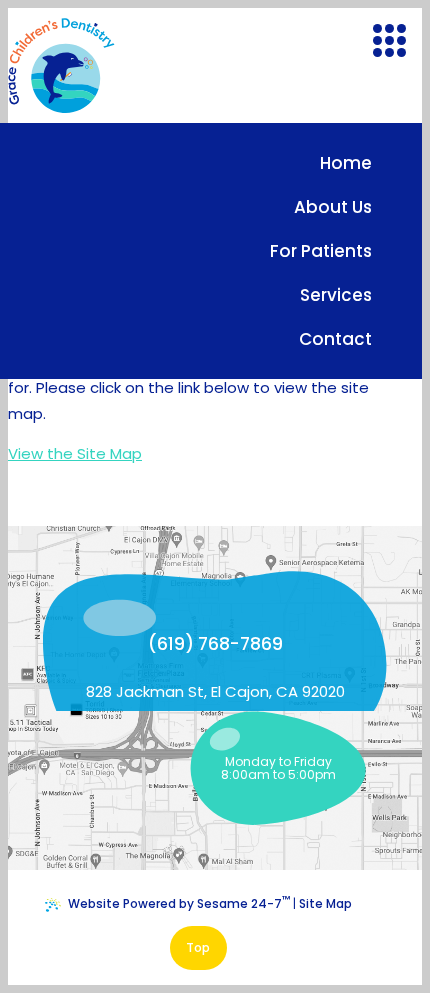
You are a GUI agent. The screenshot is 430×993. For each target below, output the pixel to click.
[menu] (389, 40)
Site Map (325, 903)
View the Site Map (75, 453)
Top (198, 947)
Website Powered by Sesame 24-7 (179, 902)
